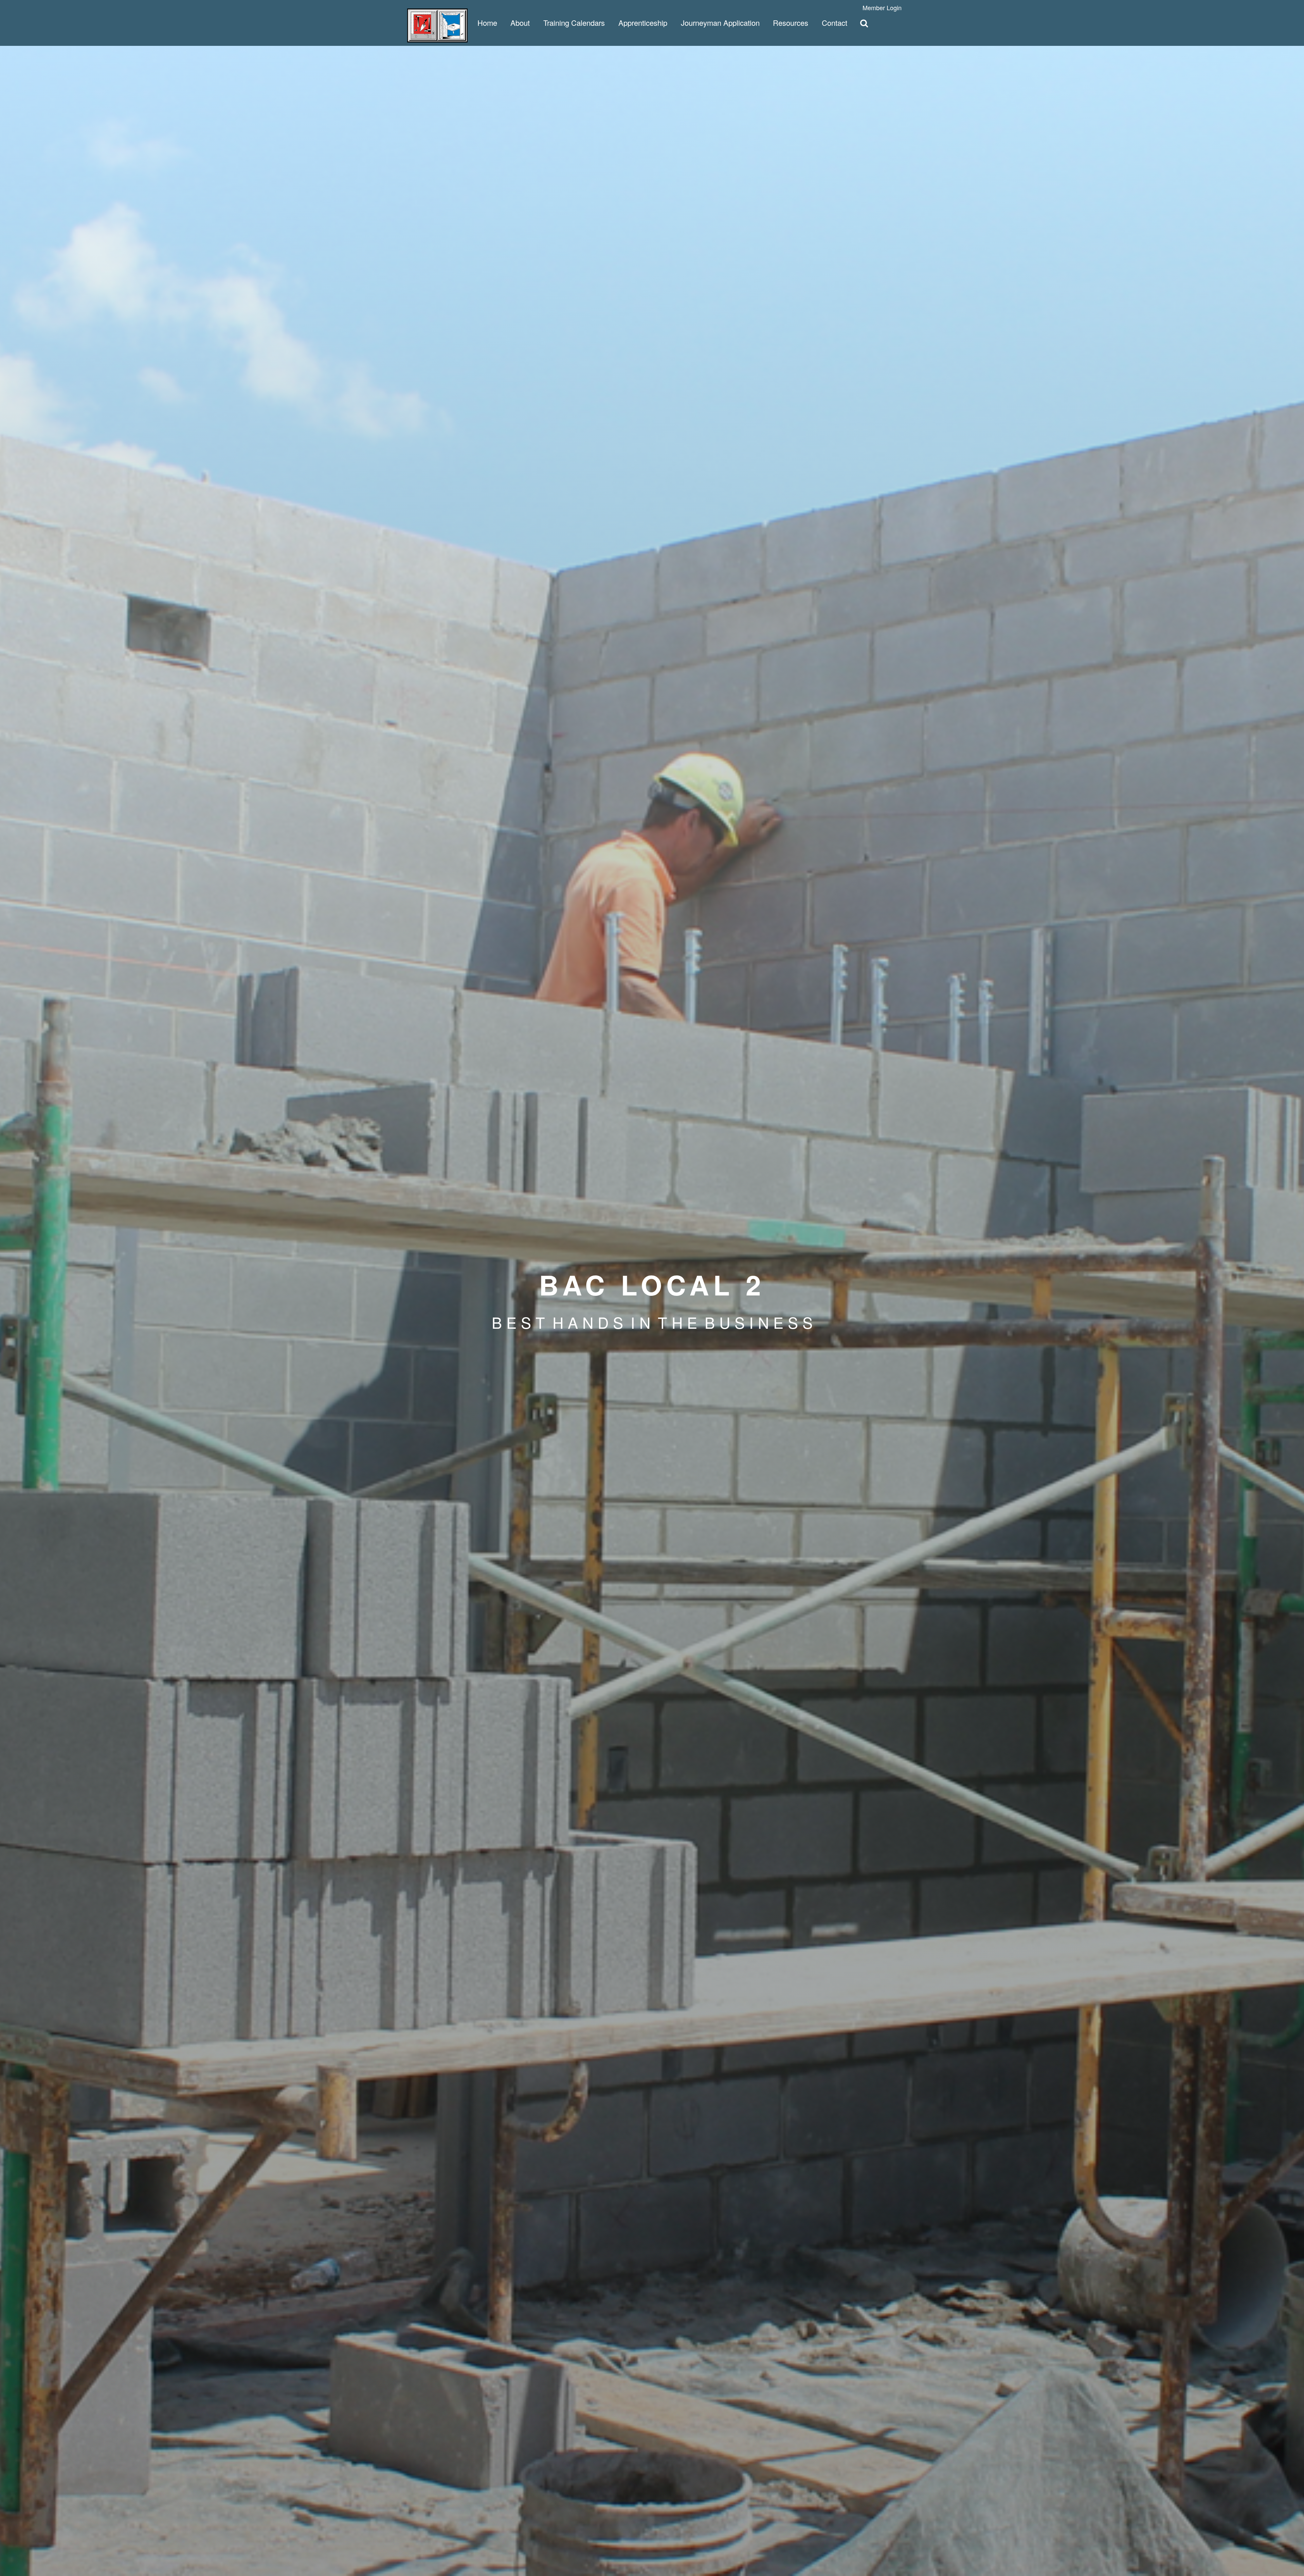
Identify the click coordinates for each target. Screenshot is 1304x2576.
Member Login (882, 7)
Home (487, 23)
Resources (791, 23)
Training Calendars (574, 23)
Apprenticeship (643, 23)
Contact (835, 23)
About (520, 23)
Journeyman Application (720, 23)
